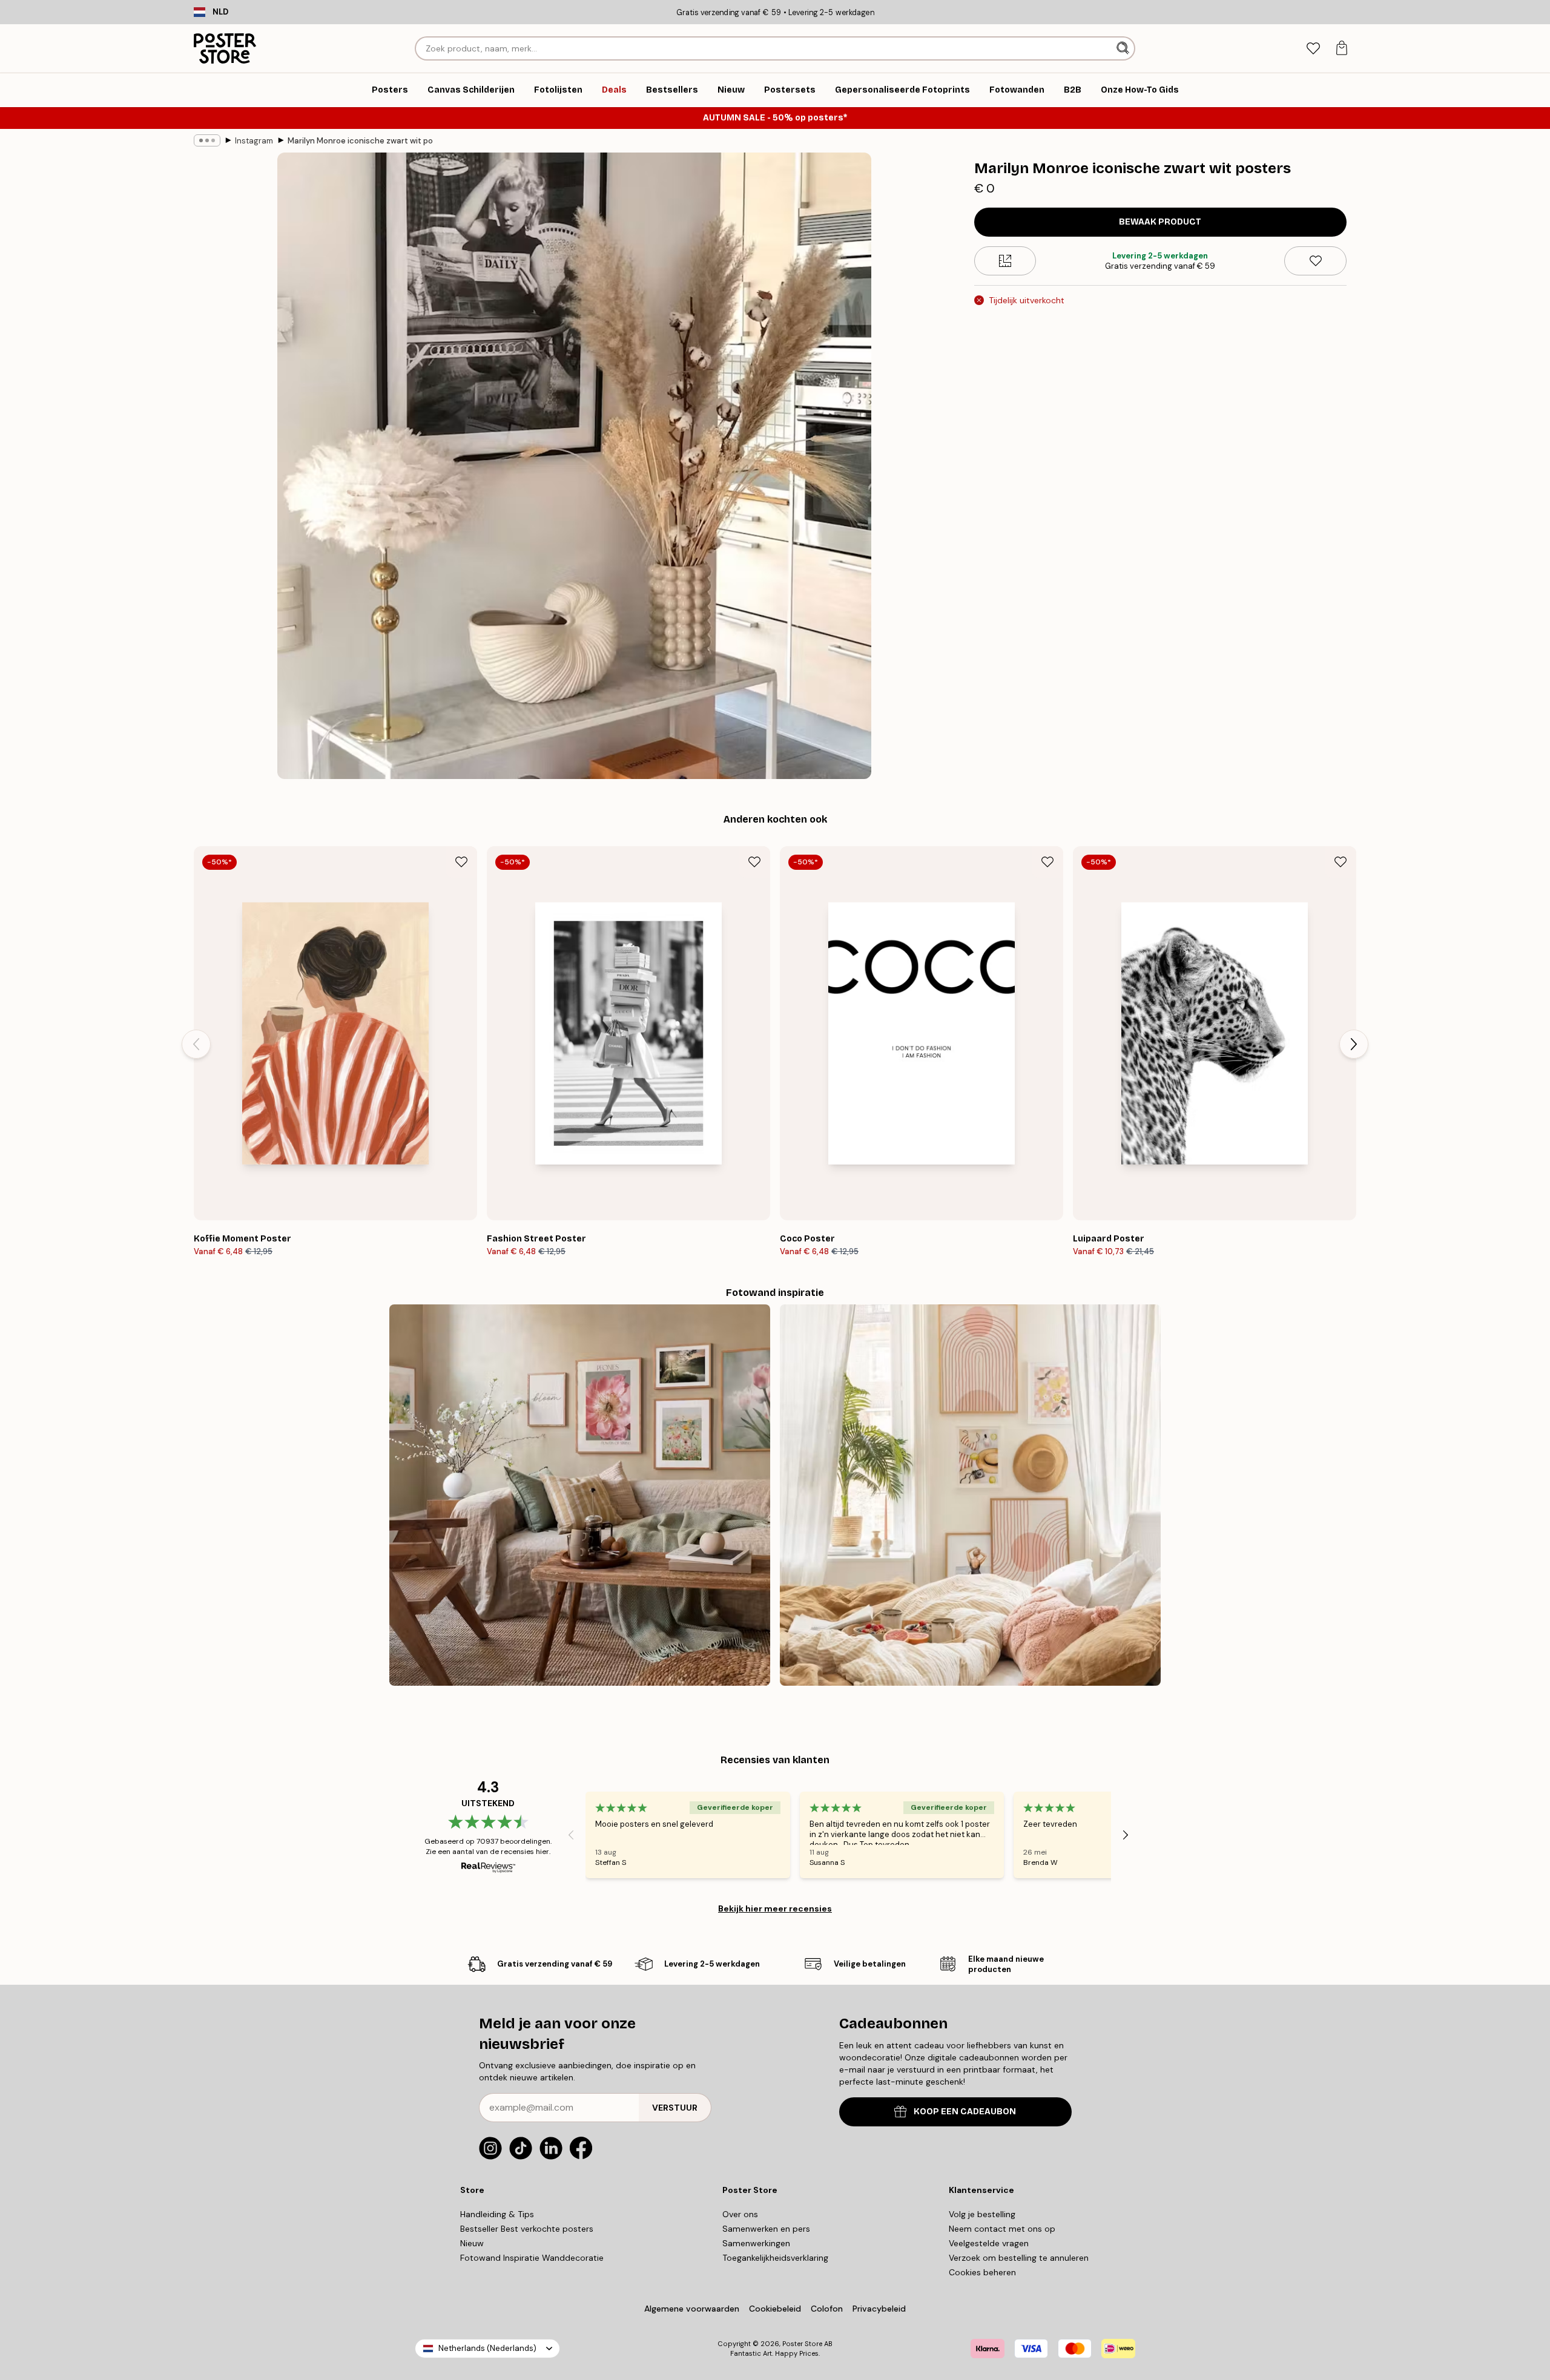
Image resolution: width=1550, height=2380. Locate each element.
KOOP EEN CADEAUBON (965, 2112)
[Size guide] (1005, 261)
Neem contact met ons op (1002, 2229)
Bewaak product (1160, 222)
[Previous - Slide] (196, 1044)
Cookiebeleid (775, 2309)
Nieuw (472, 2243)
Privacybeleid (879, 2309)
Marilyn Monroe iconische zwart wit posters (360, 141)
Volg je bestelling (982, 2214)
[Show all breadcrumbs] (207, 140)
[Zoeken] (1124, 48)
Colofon (827, 2309)
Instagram (254, 141)
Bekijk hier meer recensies (775, 1908)
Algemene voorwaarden (692, 2309)
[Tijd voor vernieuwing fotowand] (580, 1495)
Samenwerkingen (756, 2243)
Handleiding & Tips (497, 2214)
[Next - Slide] (1354, 1044)
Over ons (740, 2214)
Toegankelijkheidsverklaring (775, 2258)
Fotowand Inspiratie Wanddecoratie (532, 2258)
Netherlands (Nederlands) (487, 2348)
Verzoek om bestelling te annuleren (1019, 2258)
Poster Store (802, 2344)
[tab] (1313, 49)
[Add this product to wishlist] (1315, 261)
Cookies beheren (982, 2272)
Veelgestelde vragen (989, 2243)
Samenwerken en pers (766, 2229)
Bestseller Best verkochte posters (527, 2229)
